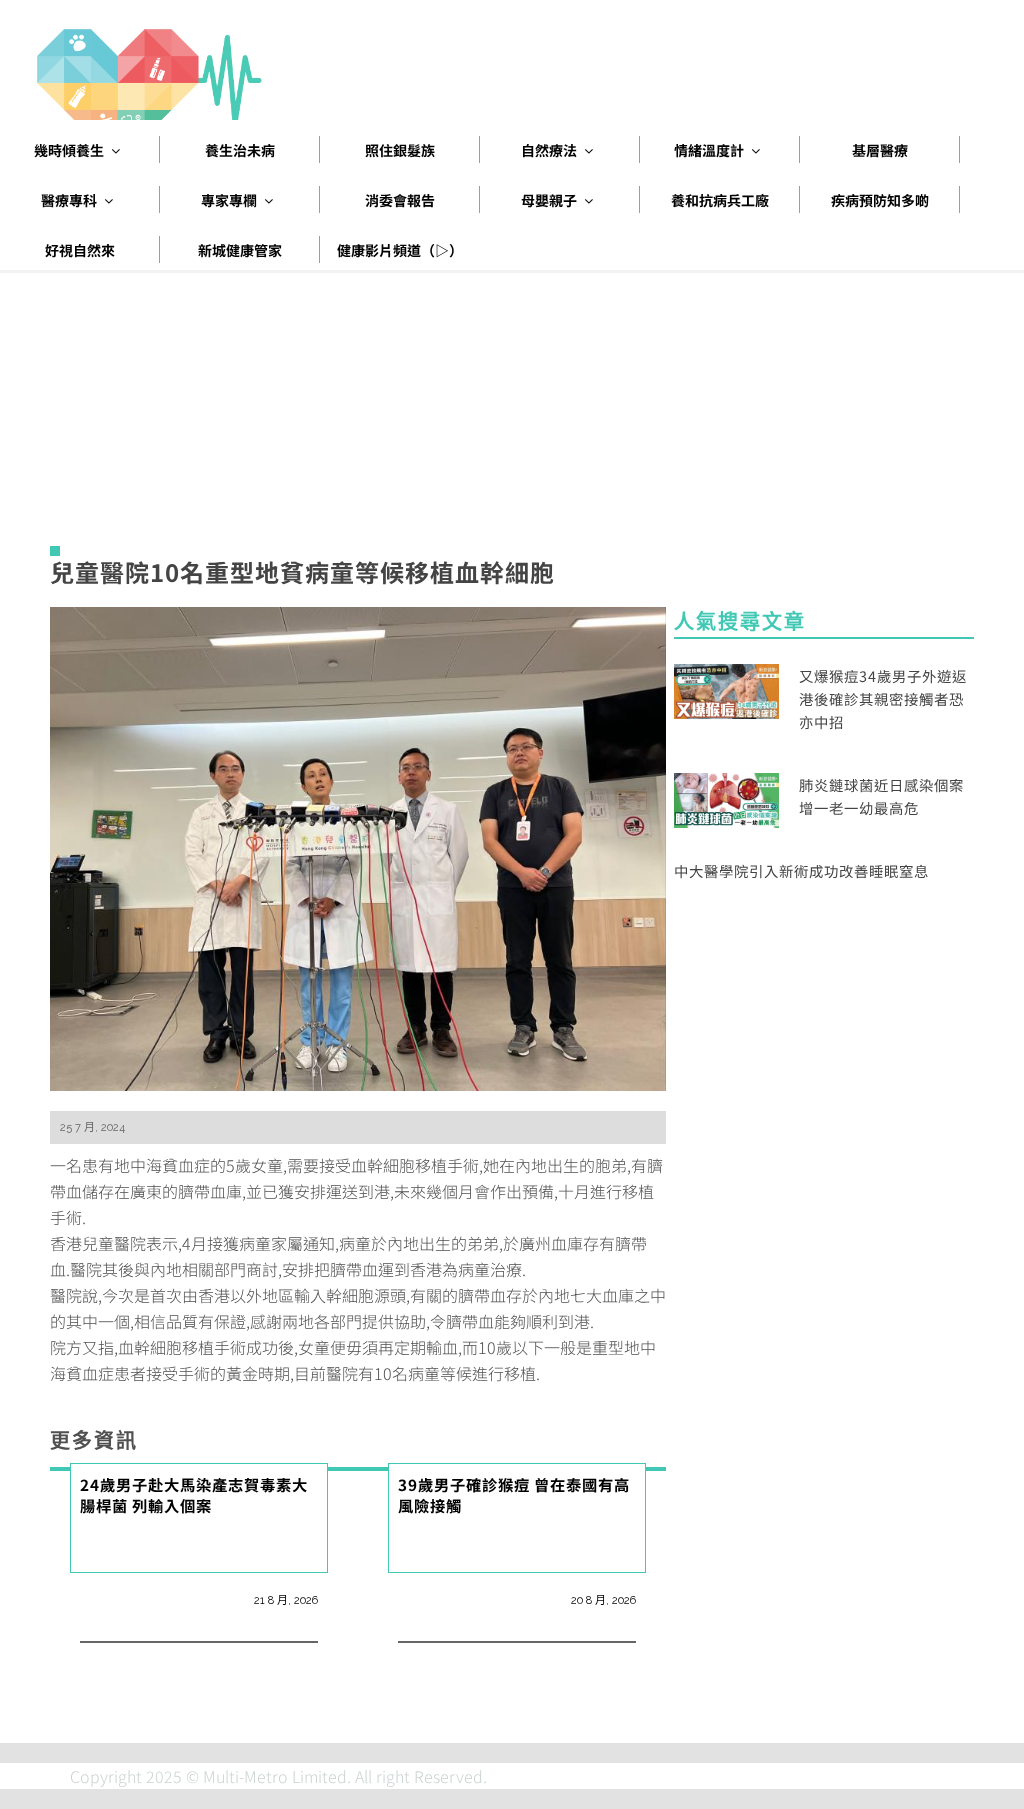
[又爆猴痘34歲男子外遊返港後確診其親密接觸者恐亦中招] (726, 688)
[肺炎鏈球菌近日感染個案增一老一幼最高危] (726, 798)
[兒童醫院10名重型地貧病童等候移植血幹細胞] (358, 846)
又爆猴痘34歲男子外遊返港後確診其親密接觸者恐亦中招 (883, 698)
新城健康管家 (240, 250)
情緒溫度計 (709, 150)
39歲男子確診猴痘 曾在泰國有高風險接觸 (514, 1494)
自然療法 (549, 150)
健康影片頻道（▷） (400, 250)
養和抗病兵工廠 (720, 200)
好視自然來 (80, 250)
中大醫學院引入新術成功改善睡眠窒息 (801, 870)
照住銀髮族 (400, 150)
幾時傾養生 (69, 150)
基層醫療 (880, 150)
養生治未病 (240, 150)
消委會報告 (400, 200)
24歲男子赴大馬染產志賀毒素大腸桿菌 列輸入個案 (194, 1494)
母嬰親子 (549, 200)
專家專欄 (229, 200)
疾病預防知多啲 (880, 200)
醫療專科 (69, 200)
